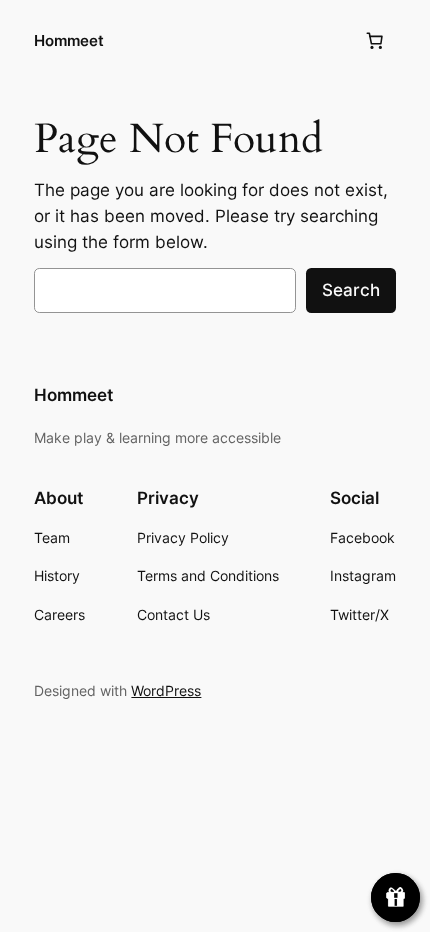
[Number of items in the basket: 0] (375, 41)
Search (351, 290)
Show (395, 897)
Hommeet (69, 41)
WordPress (166, 690)
